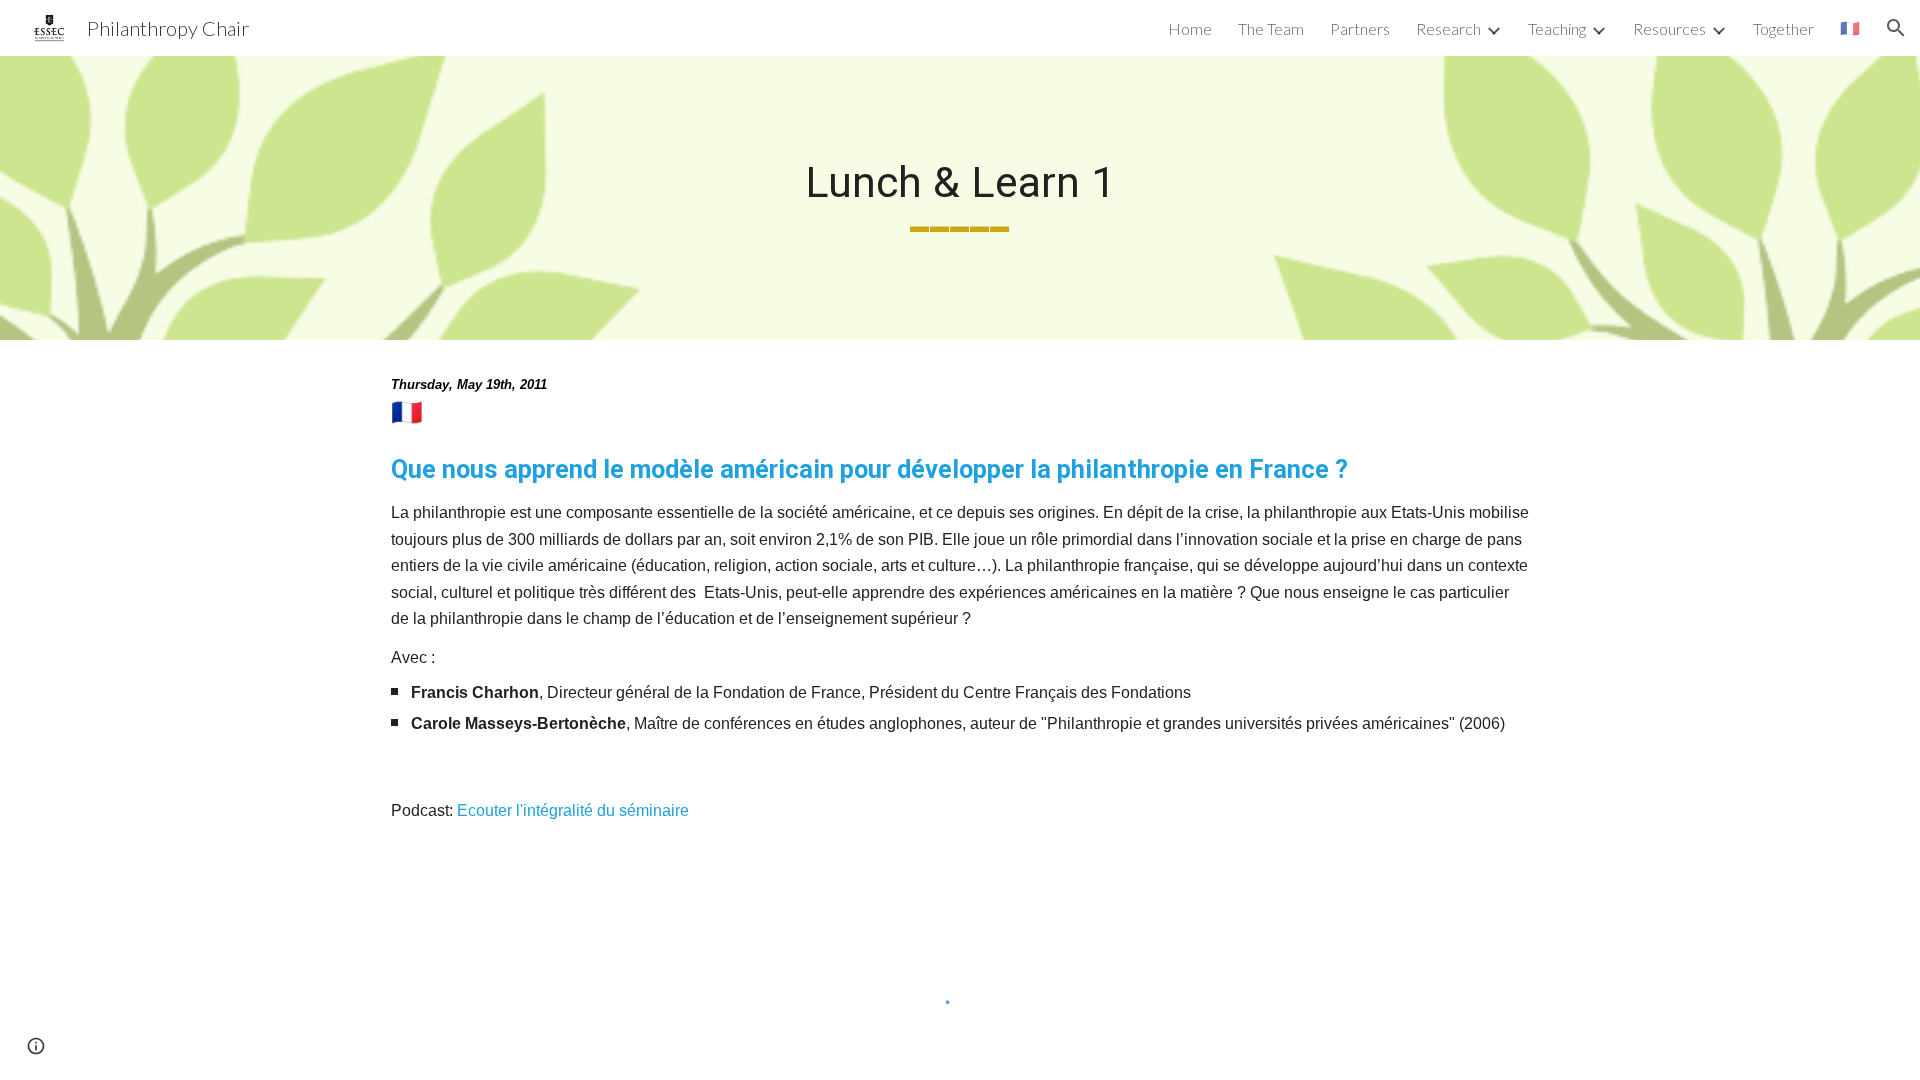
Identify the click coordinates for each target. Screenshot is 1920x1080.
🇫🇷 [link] (1850, 27)
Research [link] (1448, 28)
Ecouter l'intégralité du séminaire (575, 810)
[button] (1896, 28)
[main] (960, 198)
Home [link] (1190, 28)
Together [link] (1783, 28)
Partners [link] (1360, 28)
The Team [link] (1271, 28)
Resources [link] (1669, 28)
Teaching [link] (1557, 28)
